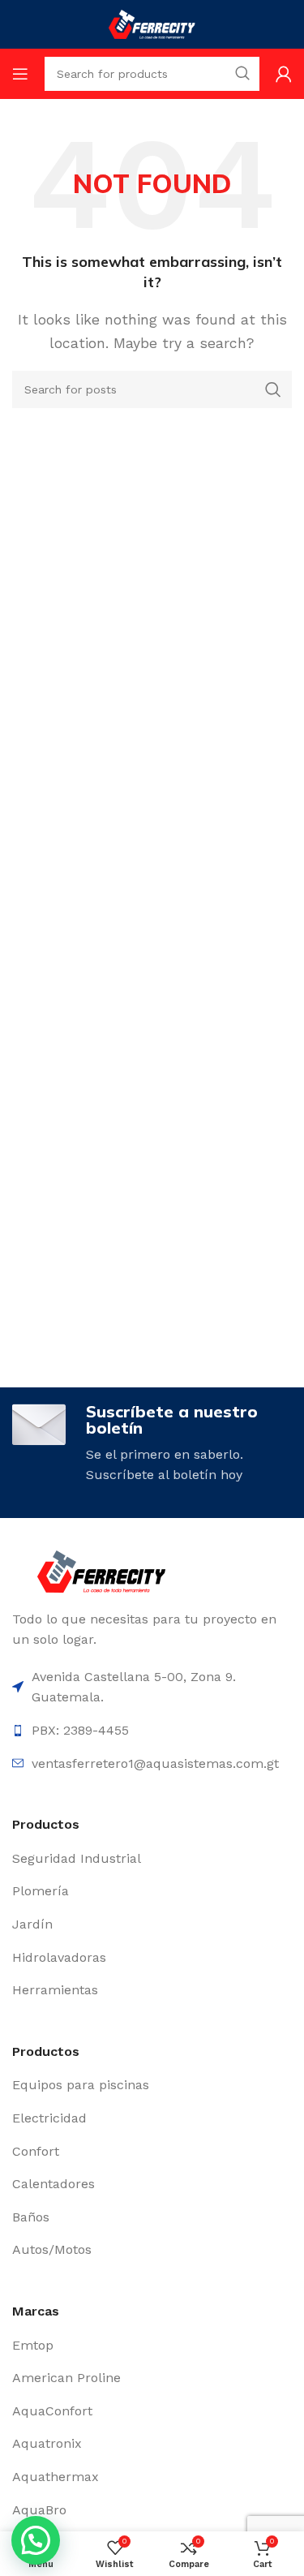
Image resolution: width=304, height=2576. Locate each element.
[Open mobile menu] (20, 74)
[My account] (284, 74)
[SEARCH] (273, 389)
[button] (36, 2540)
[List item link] (152, 1859)
